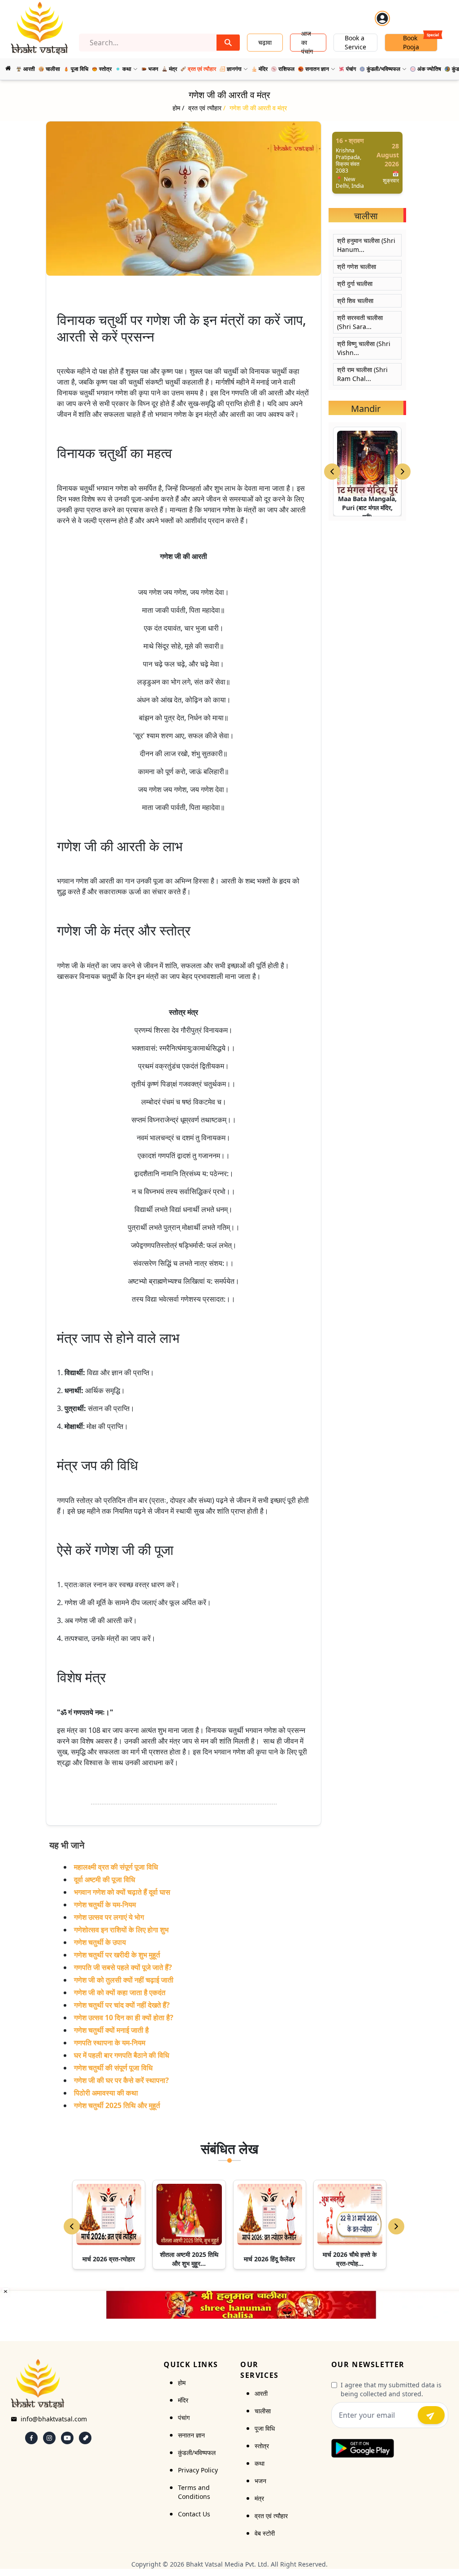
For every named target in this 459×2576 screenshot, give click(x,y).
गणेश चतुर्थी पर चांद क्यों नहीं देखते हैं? (122, 2005)
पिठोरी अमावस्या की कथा (106, 2093)
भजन (260, 2481)
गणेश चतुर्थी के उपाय (100, 1942)
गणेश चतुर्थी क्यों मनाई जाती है (111, 2030)
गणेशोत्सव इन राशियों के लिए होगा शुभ (121, 1930)
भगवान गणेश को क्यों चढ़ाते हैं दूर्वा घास (122, 1892)
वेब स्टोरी (265, 2533)
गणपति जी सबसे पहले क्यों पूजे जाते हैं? (123, 1967)
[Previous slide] (332, 472)
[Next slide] (403, 472)
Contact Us (194, 2514)
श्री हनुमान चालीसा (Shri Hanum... (366, 245)
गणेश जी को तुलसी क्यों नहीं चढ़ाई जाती (124, 1980)
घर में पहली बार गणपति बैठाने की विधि (121, 2055)
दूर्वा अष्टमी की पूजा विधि (104, 1879)
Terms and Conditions (194, 2492)
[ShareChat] (85, 2438)
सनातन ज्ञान (191, 2435)
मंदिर (183, 2400)
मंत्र (259, 2498)
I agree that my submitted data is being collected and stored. (391, 2389)
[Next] (396, 2226)
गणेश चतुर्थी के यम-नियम (105, 1905)
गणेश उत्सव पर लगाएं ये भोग (109, 1917)
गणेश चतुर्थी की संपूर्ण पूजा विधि (113, 2068)
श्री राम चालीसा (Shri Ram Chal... (362, 374)
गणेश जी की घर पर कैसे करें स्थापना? (121, 2080)
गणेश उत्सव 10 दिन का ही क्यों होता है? (124, 2018)
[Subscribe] (431, 2415)
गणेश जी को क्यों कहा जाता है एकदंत (120, 1992)
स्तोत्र (262, 2446)
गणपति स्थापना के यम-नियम (110, 2043)
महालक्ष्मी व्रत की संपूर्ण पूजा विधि (116, 1867)
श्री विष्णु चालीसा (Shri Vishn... (364, 348)
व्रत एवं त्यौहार (271, 2516)
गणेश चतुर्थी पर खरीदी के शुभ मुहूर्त (117, 1955)
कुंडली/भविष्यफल (197, 2453)
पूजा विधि (265, 2428)
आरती (261, 2393)
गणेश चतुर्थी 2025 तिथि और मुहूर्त (117, 2105)
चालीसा (263, 2411)
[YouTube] (67, 2438)
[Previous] (72, 2226)
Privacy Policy (198, 2470)
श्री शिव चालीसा (355, 301)
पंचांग (184, 2418)
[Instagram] (49, 2438)
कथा (260, 2463)
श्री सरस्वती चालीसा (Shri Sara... (360, 322)
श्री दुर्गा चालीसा (355, 284)
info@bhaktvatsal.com (54, 2419)
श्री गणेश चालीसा (357, 266)
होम (182, 2383)
